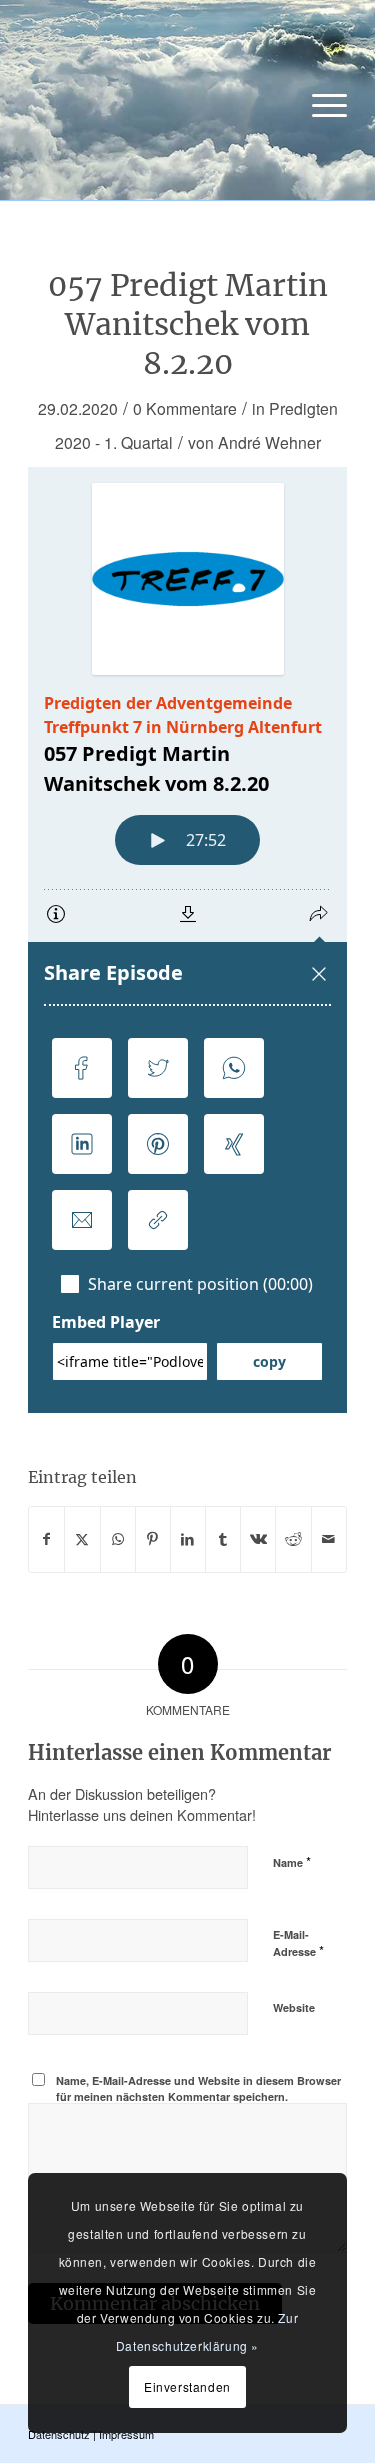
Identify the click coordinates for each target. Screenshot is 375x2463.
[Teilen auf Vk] (258, 1539)
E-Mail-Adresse (298, 1944)
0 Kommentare (185, 408)
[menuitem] (319, 105)
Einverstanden (187, 2386)
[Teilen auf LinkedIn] (188, 1539)
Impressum (126, 2434)
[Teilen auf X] (82, 1539)
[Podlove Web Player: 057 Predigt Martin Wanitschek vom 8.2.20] (187, 940)
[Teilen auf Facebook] (46, 1539)
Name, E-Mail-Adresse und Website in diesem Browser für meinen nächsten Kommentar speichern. (198, 2089)
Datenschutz (59, 2434)
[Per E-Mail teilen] (329, 1539)
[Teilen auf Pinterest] (153, 1539)
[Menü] (319, 105)
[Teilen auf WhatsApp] (118, 1539)
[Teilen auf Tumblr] (223, 1539)
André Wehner (269, 442)
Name (292, 1861)
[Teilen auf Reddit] (293, 1539)
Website (294, 2007)
